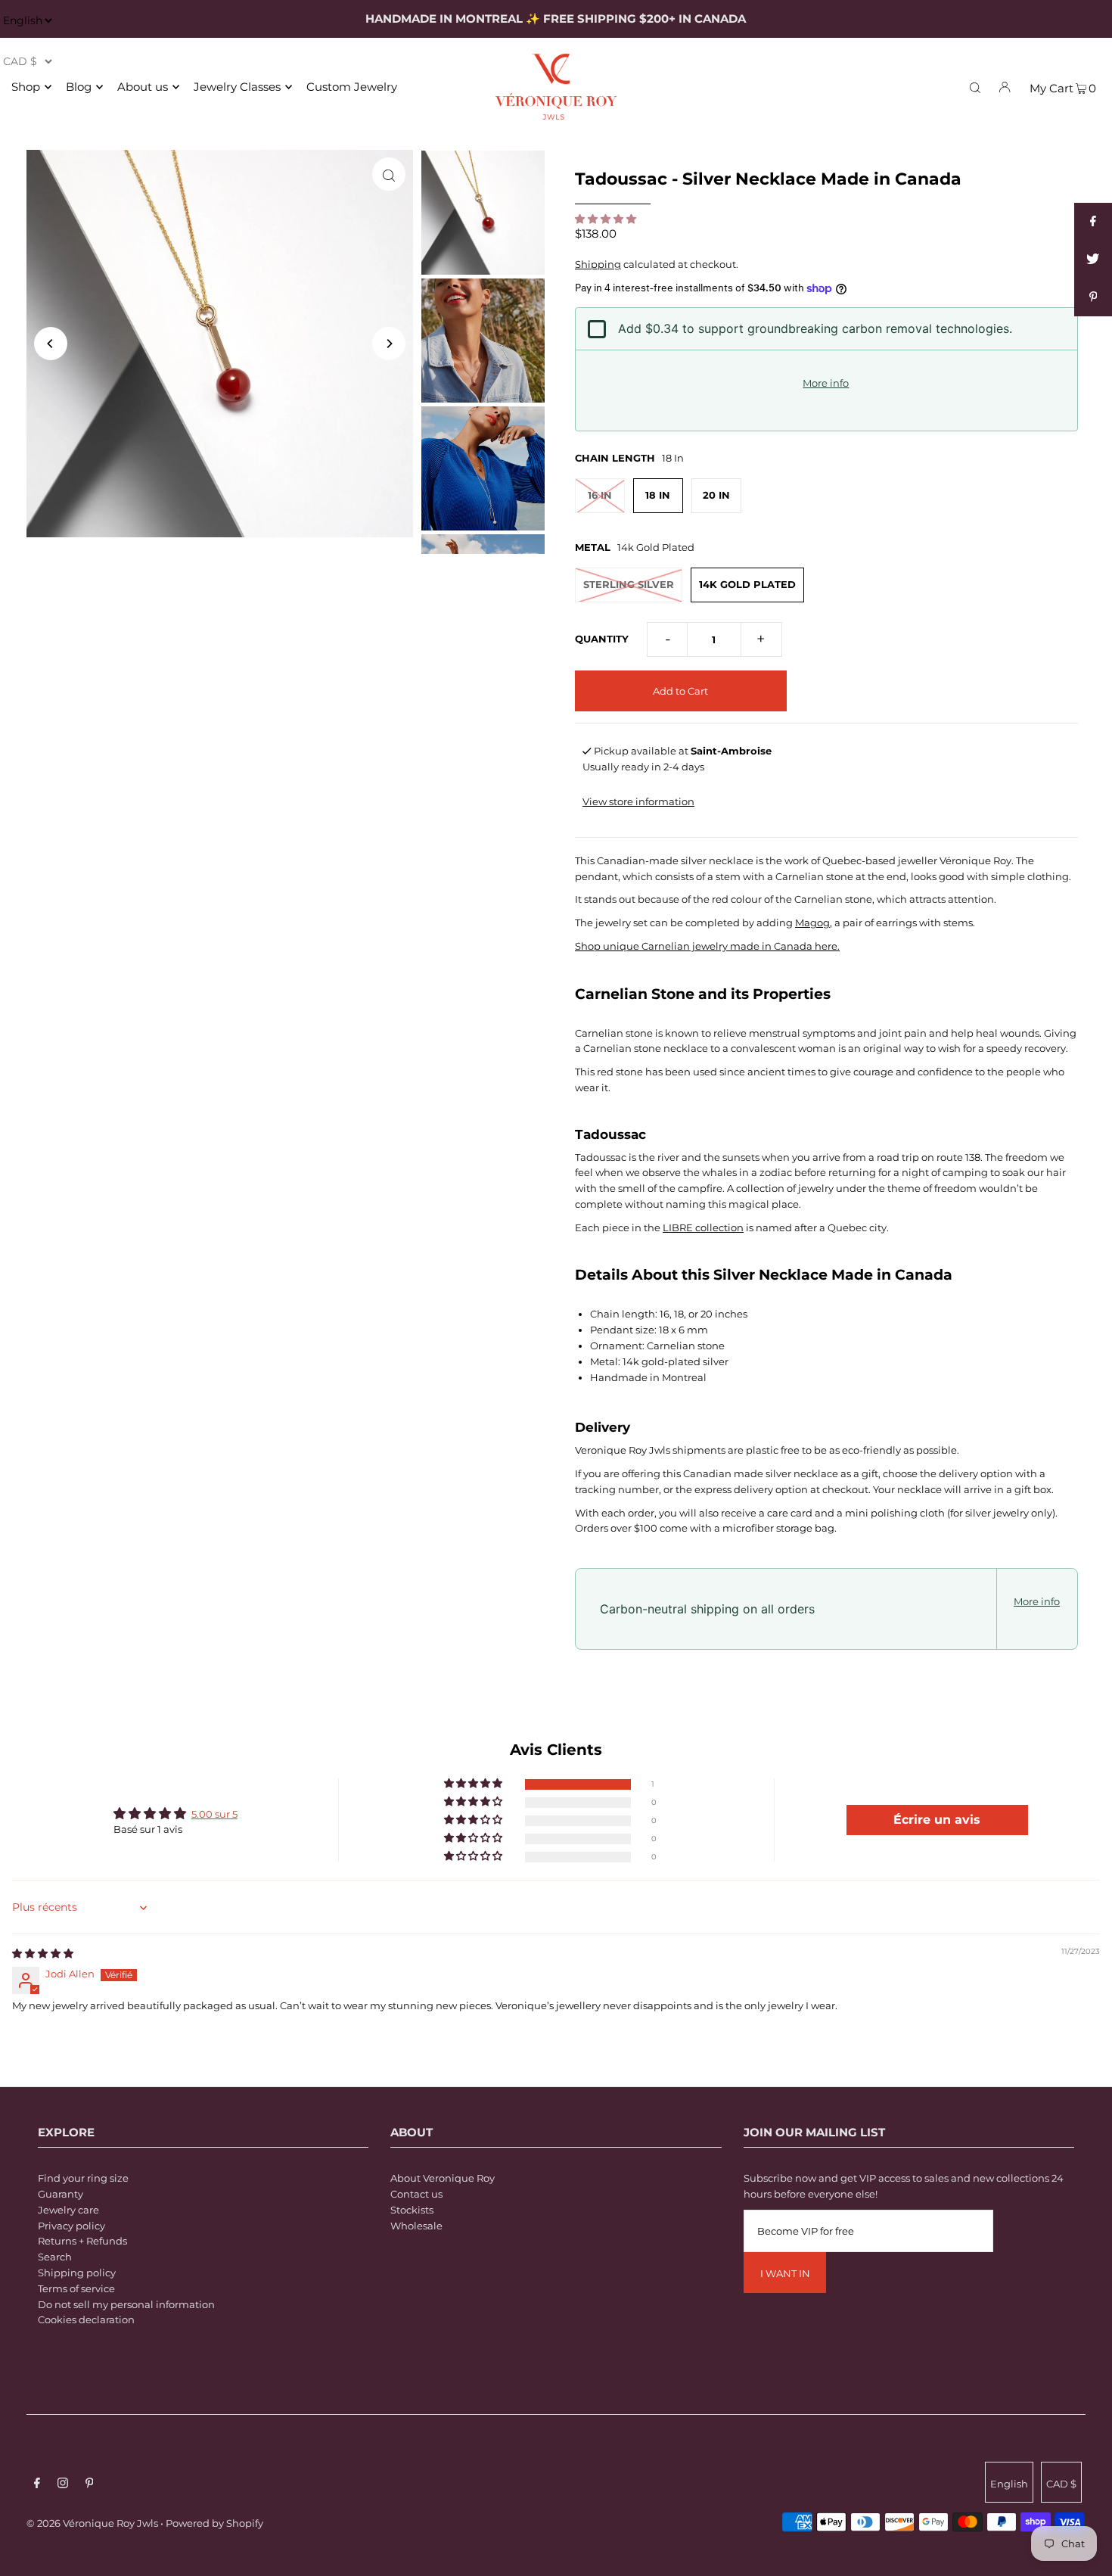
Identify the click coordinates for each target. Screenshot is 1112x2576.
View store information (638, 801)
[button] (606, 219)
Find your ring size (83, 2178)
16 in (600, 495)
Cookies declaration (86, 2319)
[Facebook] (37, 2485)
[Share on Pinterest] (1093, 297)
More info (826, 383)
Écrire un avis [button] (937, 1820)
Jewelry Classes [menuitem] (237, 87)
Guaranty (61, 2194)
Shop (26, 87)
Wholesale (416, 2226)
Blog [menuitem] (79, 87)
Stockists (412, 2210)
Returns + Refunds (82, 2241)
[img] (43, 1953)
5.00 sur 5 (214, 1814)
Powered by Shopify (214, 2523)
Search (55, 2257)
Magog (812, 922)
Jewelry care (68, 2210)
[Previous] (51, 344)
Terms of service (76, 2288)
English (1009, 2484)
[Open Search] (975, 86)
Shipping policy (77, 2273)
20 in (716, 495)
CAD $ (1061, 2484)
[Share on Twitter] (1093, 260)
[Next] (389, 344)
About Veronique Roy (443, 2178)
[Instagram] (63, 2485)
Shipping (598, 264)
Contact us (416, 2194)
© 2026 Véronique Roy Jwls (92, 2523)
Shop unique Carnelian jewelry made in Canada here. (707, 946)
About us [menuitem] (143, 87)
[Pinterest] (90, 2485)
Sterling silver (629, 584)
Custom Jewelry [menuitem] (352, 87)
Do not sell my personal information (126, 2304)
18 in (658, 495)
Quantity (602, 639)
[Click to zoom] (389, 174)
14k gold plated (747, 584)
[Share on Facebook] (1093, 222)
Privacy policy (71, 2226)
